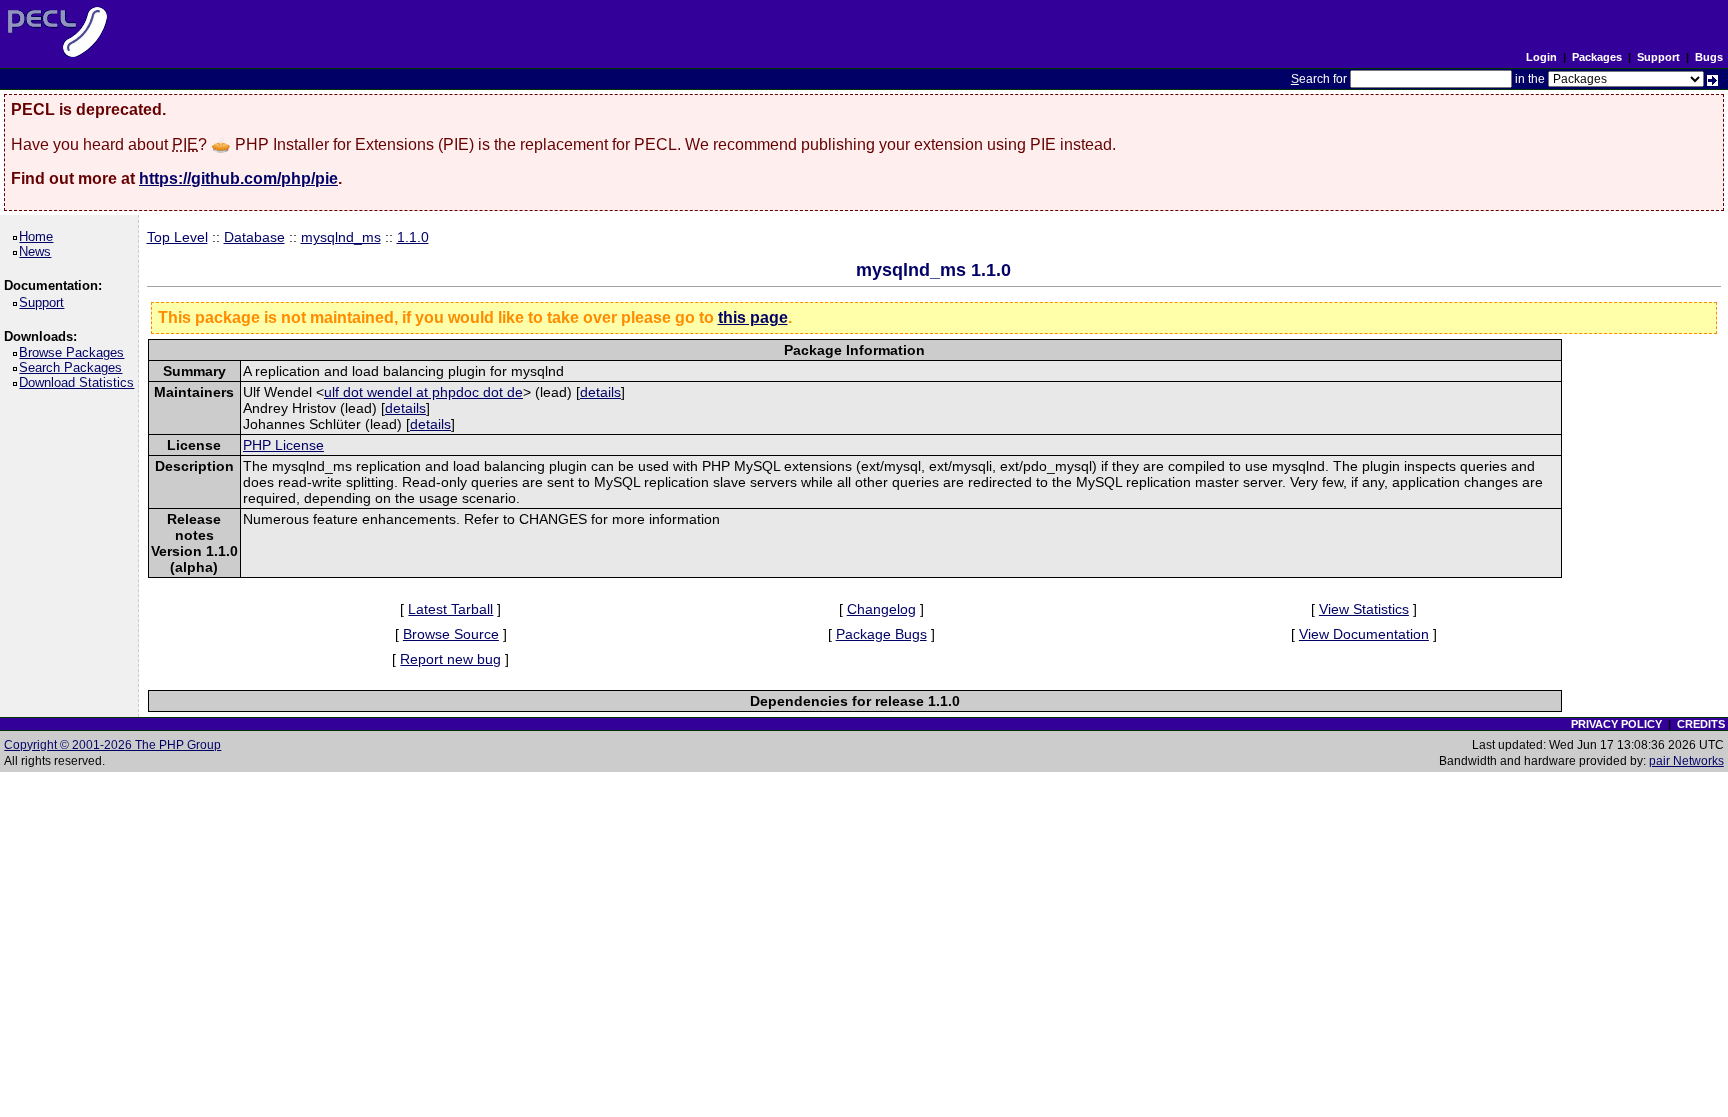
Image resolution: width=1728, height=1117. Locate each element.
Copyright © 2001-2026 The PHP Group (112, 745)
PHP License (283, 445)
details (600, 392)
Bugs (1709, 57)
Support (1658, 57)
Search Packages (74, 367)
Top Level (177, 237)
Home (39, 236)
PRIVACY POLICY (1616, 724)
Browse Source (451, 634)
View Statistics (1364, 609)
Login (1541, 57)
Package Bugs (881, 634)
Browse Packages (75, 352)
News (38, 251)
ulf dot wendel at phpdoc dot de (423, 392)
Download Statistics (80, 382)
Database (254, 237)
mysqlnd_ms (341, 237)
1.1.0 (413, 237)
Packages (1597, 57)
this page (753, 317)
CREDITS (1701, 724)
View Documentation (1364, 634)
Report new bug (450, 659)
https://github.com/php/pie (238, 178)
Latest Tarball (450, 609)
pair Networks (1686, 761)
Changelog (881, 609)
